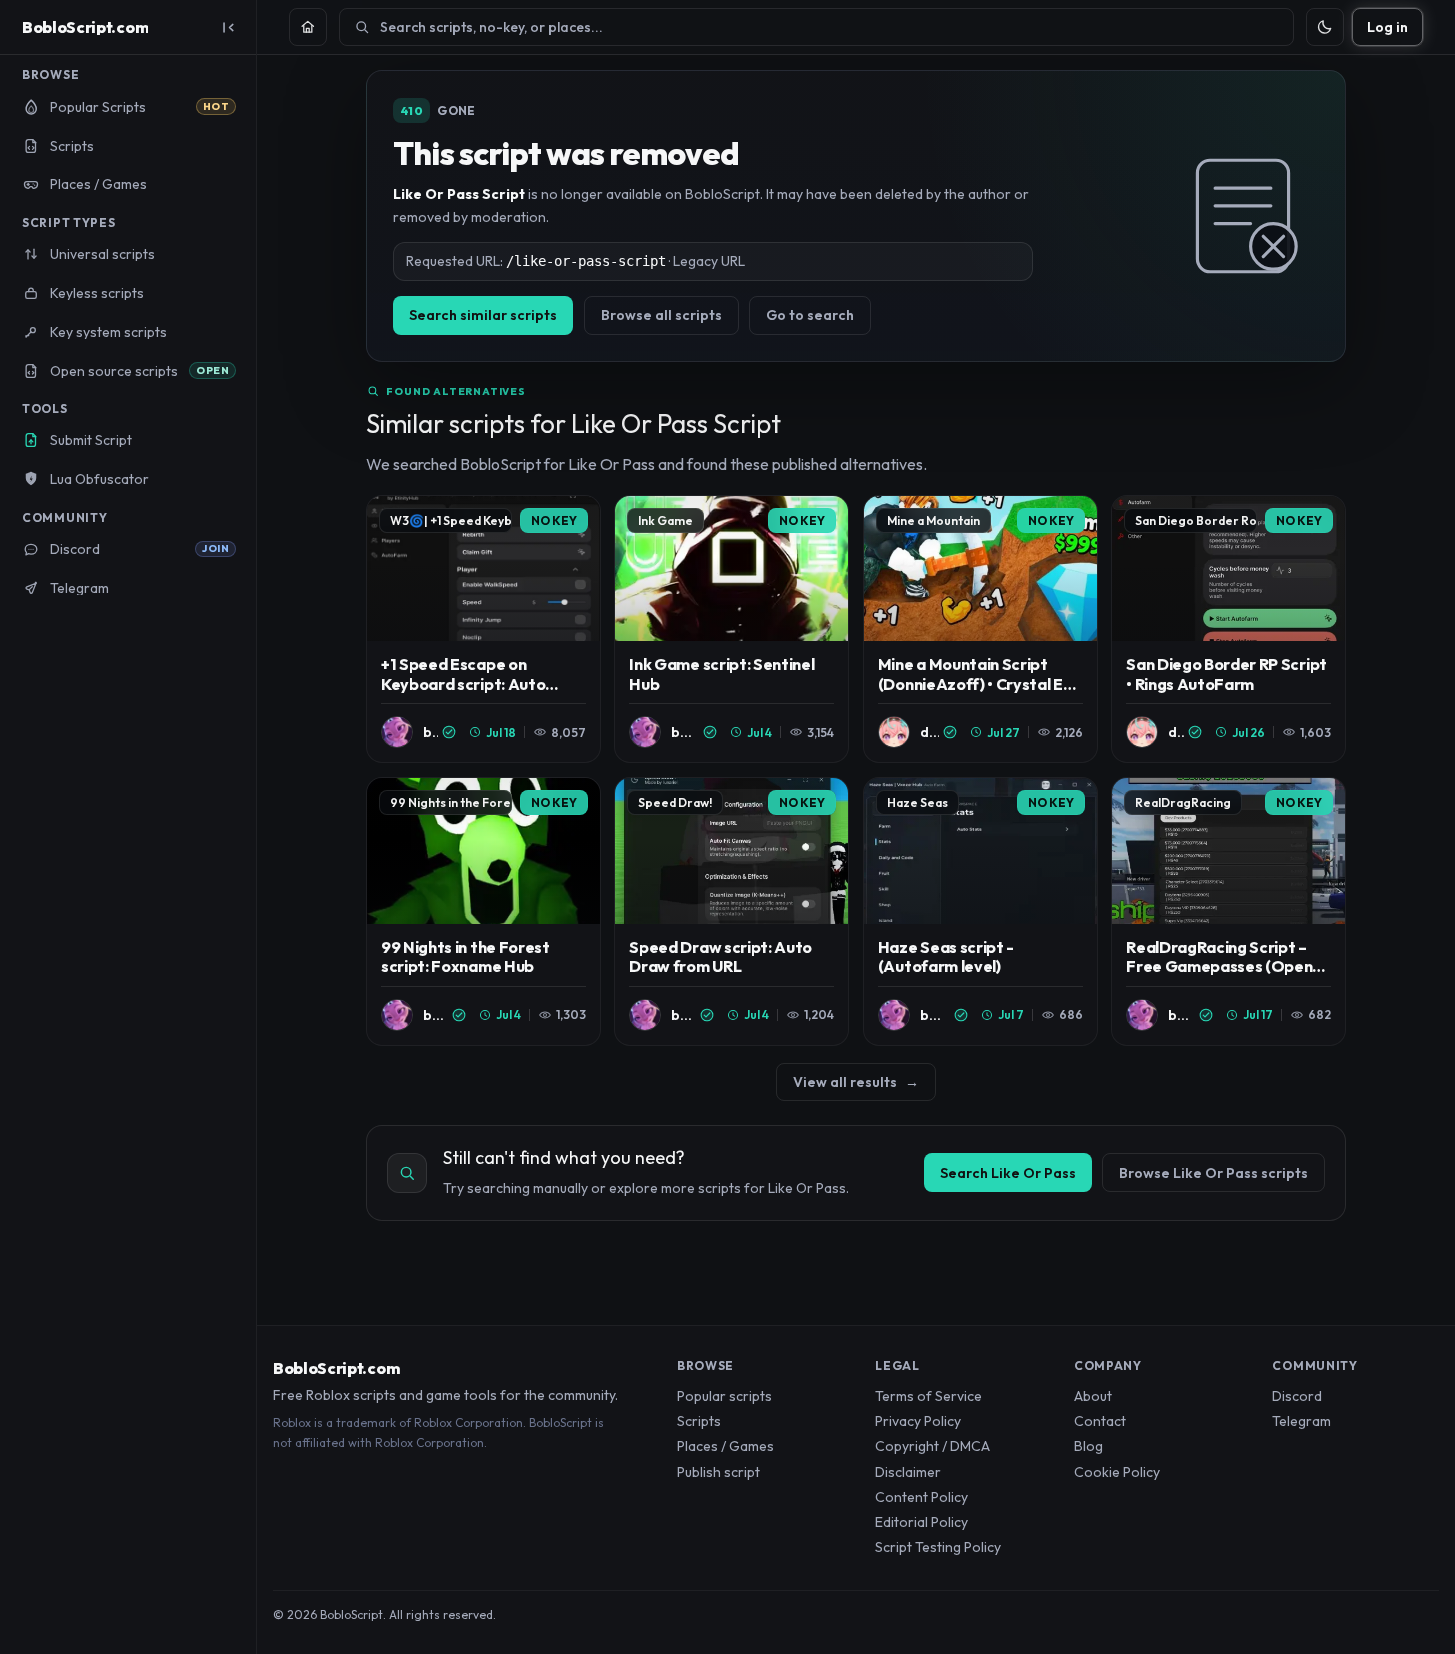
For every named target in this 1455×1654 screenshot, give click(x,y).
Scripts (699, 1421)
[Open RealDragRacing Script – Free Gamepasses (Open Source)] (1228, 911)
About (1093, 1396)
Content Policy (921, 1497)
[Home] (308, 27)
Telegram (1301, 1421)
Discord (1297, 1396)
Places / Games (725, 1446)
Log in (1387, 27)
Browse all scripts (661, 315)
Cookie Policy (1117, 1472)
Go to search (810, 315)
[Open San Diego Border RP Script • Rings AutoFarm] (1228, 629)
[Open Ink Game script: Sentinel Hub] (731, 629)
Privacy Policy (918, 1421)
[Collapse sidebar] (228, 27)
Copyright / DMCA (932, 1446)
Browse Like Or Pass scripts (1213, 1173)
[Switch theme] (1325, 27)
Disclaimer (908, 1472)
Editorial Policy (921, 1522)
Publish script (718, 1472)
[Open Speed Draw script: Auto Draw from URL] (731, 911)
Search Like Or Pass (1008, 1173)
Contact (1100, 1421)
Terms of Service (928, 1396)
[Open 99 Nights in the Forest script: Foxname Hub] (483, 911)
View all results (856, 1082)
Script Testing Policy (938, 1547)
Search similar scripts (483, 315)
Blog (1088, 1446)
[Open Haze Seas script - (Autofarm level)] (980, 911)
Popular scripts (724, 1396)
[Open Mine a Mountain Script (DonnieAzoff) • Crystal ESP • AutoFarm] (980, 629)
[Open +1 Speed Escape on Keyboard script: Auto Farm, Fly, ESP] (483, 629)
